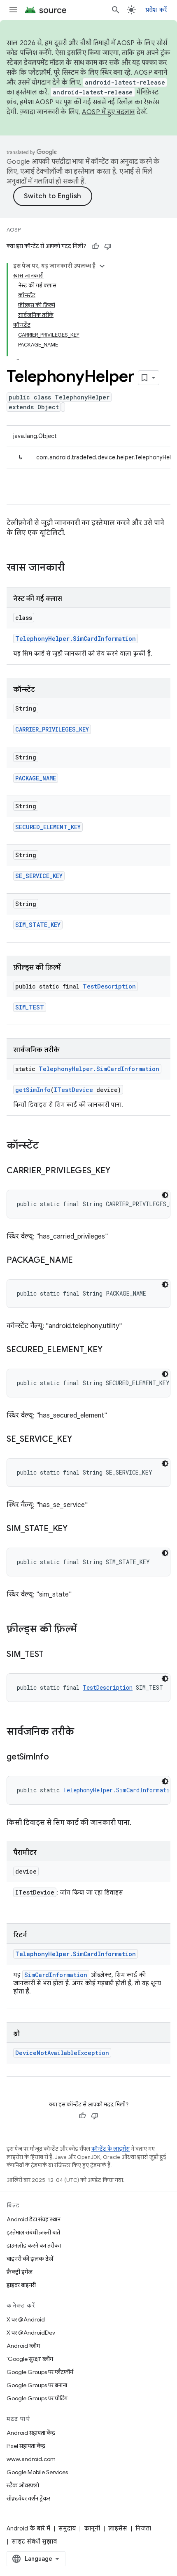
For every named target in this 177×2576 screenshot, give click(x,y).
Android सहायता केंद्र (31, 2433)
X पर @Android (26, 2319)
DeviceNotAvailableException (62, 2053)
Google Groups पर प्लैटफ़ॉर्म (40, 2372)
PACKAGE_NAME (36, 778)
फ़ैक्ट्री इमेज (20, 2272)
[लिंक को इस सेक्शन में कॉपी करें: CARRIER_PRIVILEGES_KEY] (119, 1171)
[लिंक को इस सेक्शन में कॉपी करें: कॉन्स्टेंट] (47, 1146)
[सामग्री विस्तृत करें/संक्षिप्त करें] (102, 266)
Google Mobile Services (37, 2472)
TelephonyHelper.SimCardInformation (76, 639)
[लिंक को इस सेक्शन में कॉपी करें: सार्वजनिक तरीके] (82, 1732)
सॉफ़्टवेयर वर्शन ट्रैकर (28, 2498)
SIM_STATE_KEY (38, 925)
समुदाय (67, 2528)
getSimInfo (33, 1090)
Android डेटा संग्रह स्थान (34, 2219)
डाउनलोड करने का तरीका (34, 2246)
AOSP (14, 230)
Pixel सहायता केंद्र (26, 2446)
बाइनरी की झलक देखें (30, 2259)
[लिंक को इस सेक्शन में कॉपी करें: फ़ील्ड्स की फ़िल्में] (85, 1630)
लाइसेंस (118, 2528)
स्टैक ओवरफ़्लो (23, 2485)
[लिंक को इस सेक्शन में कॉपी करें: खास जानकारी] (73, 568)
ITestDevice (73, 1090)
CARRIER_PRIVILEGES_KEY (52, 729)
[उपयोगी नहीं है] (108, 246)
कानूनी (92, 2528)
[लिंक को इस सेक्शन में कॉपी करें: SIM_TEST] (52, 1655)
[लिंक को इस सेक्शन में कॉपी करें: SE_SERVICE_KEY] (80, 1440)
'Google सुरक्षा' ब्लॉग (30, 2359)
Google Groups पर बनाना (37, 2385)
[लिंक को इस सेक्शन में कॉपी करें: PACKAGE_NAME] (81, 1261)
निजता (143, 2528)
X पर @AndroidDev (31, 2333)
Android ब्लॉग (23, 2346)
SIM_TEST (30, 1007)
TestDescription (109, 986)
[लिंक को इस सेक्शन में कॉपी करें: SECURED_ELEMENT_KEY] (110, 1350)
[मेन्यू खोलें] (13, 10)
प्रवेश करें (156, 10)
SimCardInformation (56, 1975)
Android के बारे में (28, 2528)
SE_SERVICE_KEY (39, 876)
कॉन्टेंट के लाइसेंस (111, 2149)
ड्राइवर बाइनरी (21, 2285)
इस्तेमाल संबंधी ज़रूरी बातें (33, 2232)
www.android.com (31, 2459)
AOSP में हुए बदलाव (108, 112)
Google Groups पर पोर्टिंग (37, 2398)
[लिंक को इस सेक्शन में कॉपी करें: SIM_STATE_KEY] (76, 1529)
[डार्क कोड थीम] (165, 1195)
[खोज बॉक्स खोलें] (116, 10)
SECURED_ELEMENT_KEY (48, 827)
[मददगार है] (95, 246)
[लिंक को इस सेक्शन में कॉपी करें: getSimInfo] (57, 1757)
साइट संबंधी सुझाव (34, 2542)
